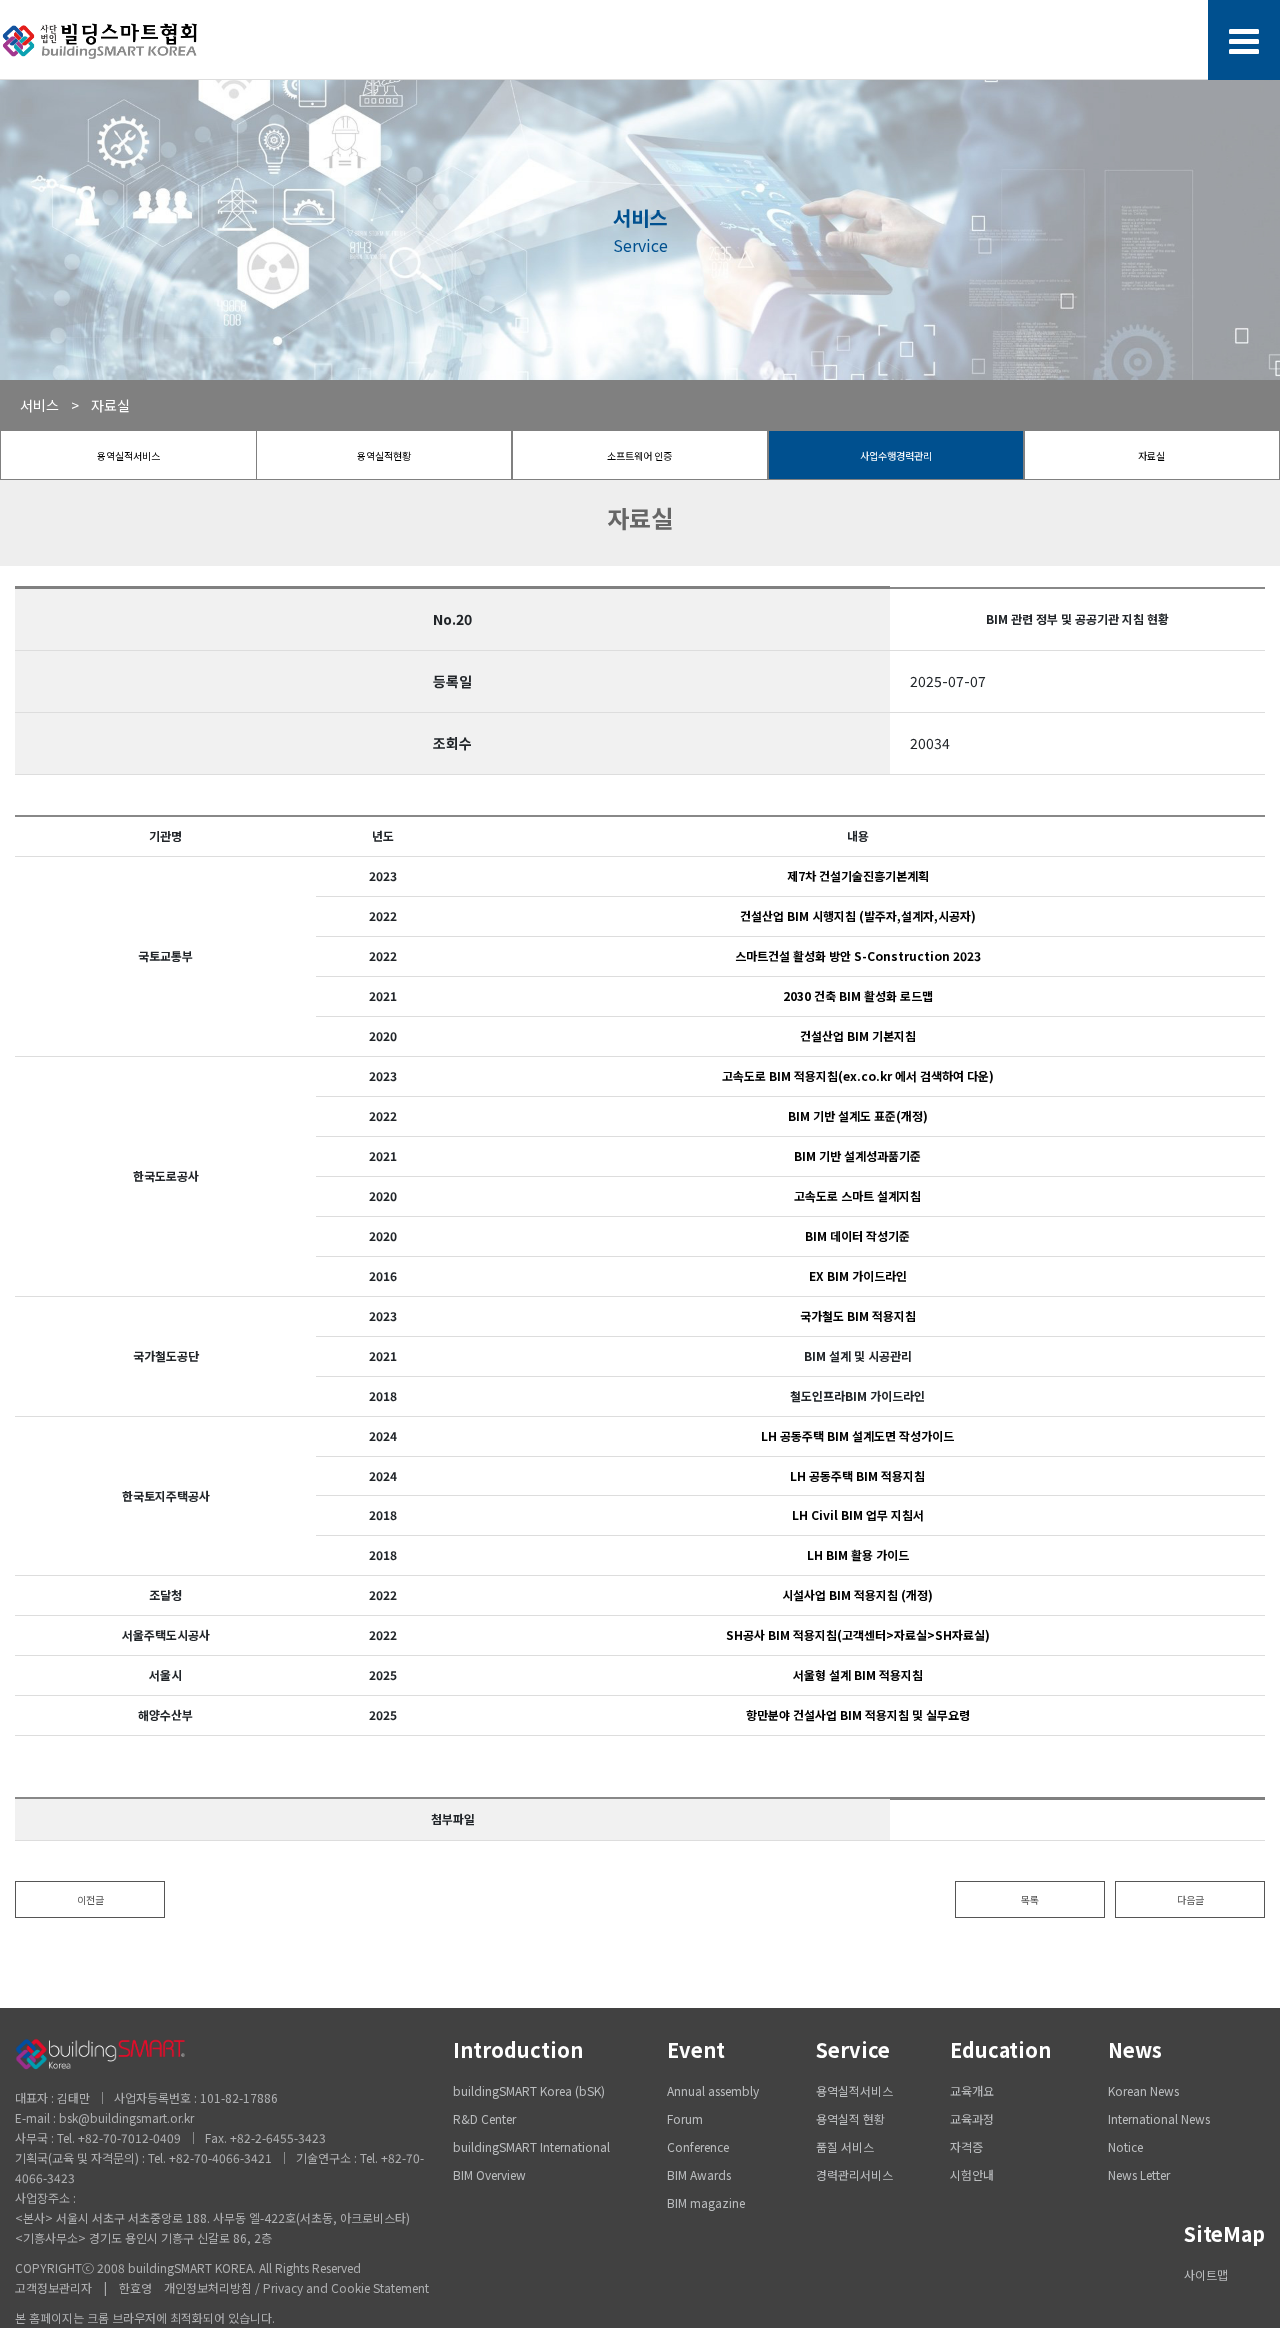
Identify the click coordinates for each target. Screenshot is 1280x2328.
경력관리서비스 (854, 2174)
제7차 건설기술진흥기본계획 (858, 875)
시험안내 (972, 2174)
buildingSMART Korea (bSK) (529, 2090)
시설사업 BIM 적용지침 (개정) (857, 1594)
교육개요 (972, 2090)
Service (853, 2049)
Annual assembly (713, 2090)
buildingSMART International (531, 2146)
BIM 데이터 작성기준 (857, 1235)
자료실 (1151, 455)
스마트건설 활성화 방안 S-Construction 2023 (858, 955)
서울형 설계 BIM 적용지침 (858, 1674)
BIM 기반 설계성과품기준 (857, 1155)
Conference (698, 2146)
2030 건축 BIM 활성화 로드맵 (858, 995)
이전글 (90, 1899)
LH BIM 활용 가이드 (858, 1554)
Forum (685, 2118)
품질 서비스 (845, 2146)
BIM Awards (699, 2174)
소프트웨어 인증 (639, 455)
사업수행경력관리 (896, 455)
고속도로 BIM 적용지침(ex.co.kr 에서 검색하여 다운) (858, 1075)
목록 (1030, 1899)
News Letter (1139, 2174)
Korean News (1143, 2090)
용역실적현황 (384, 455)
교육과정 (972, 2118)
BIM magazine (706, 2202)
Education (1000, 2049)
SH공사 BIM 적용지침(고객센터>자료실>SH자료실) (858, 1634)
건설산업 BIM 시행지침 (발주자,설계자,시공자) (858, 915)
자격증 (966, 2146)
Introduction (518, 2049)
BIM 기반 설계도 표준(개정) (858, 1115)
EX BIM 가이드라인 (858, 1275)
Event (696, 2049)
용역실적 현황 (850, 2118)
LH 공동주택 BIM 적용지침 (857, 1475)
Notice (1125, 2146)
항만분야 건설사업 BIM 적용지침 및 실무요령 (858, 1714)
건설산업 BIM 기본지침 (858, 1035)
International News (1159, 2118)
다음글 (1190, 1899)
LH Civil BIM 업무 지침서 (858, 1514)
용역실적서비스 (128, 455)
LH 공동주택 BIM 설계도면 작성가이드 (857, 1435)
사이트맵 (1206, 2274)
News (1135, 2049)
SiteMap (1224, 2233)
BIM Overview (489, 2174)
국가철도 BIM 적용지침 (858, 1315)
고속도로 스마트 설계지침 (857, 1195)
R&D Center (484, 2118)
